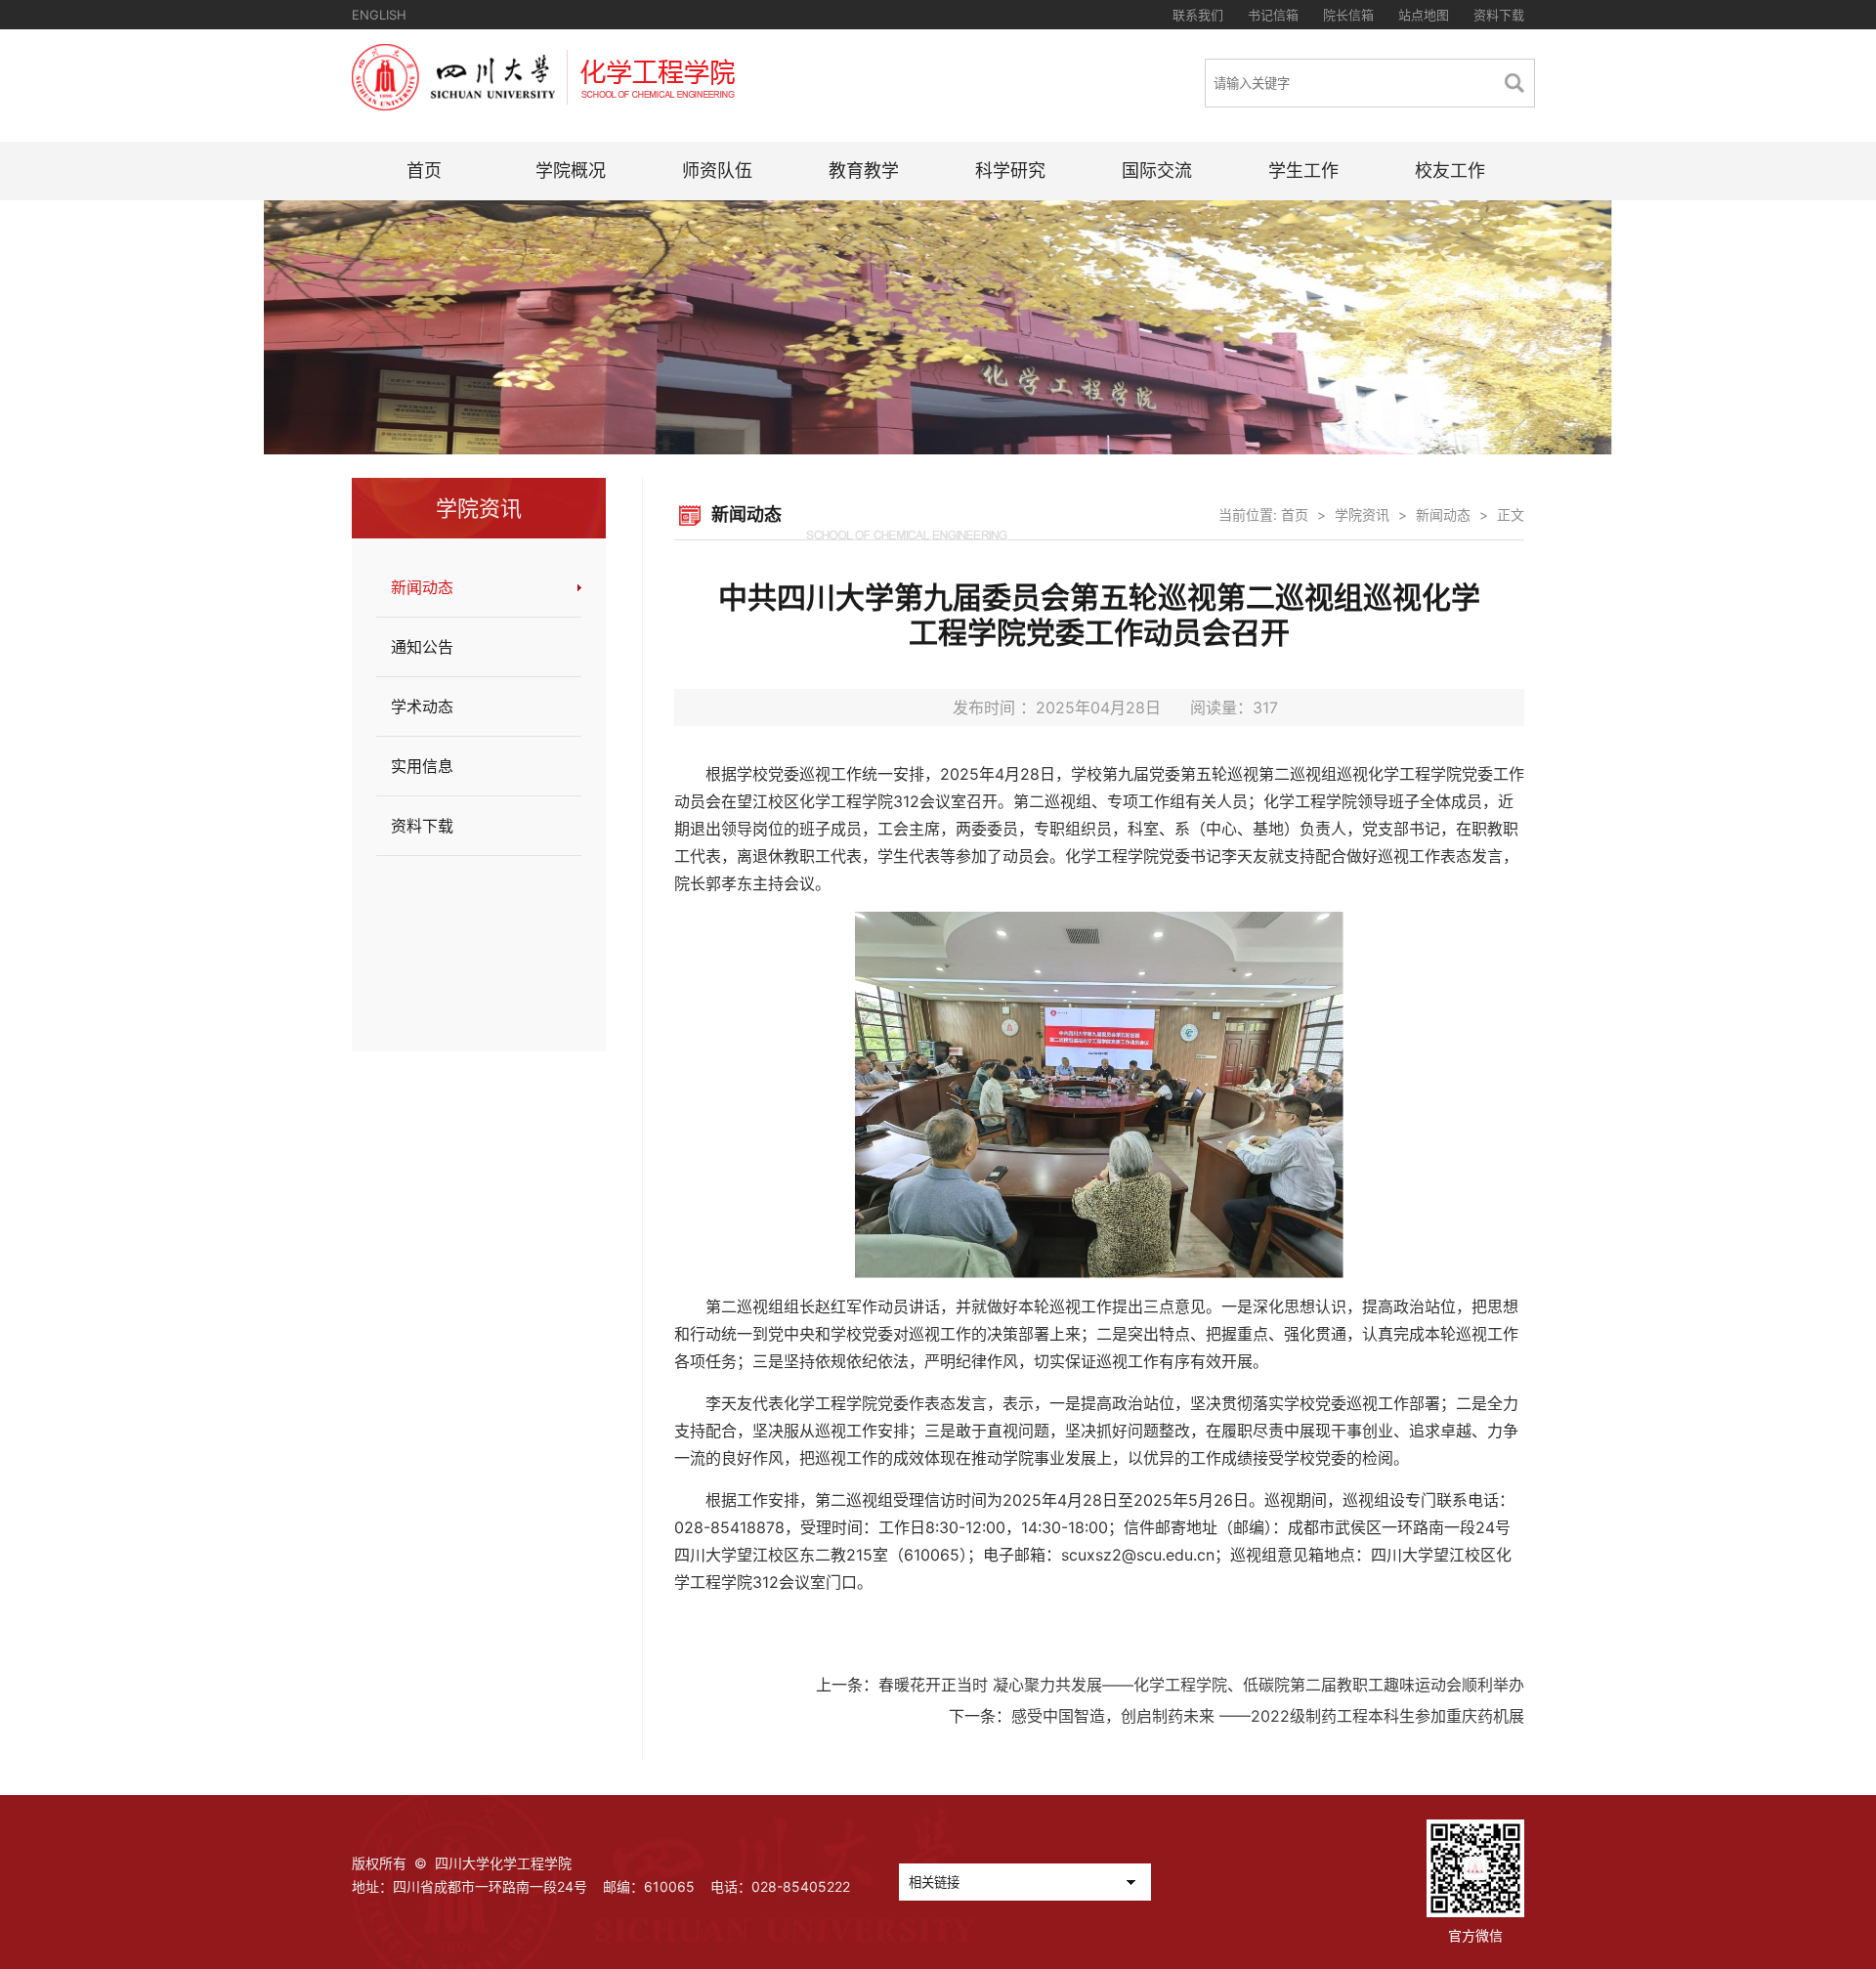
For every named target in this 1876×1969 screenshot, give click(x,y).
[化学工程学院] (543, 105)
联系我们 (1198, 15)
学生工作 (1303, 171)
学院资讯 (1362, 514)
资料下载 (1499, 15)
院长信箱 (1348, 15)
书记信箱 (1273, 15)
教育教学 (864, 171)
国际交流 (1157, 171)
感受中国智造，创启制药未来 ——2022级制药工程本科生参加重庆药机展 (1268, 1716)
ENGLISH (379, 15)
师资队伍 (717, 171)
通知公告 (422, 647)
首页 (424, 171)
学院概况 (571, 171)
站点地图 (1424, 15)
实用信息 (422, 766)
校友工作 (1450, 171)
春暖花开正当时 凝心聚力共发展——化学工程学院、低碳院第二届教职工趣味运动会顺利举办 (1201, 1685)
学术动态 (422, 706)
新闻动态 (422, 587)
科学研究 (1010, 171)
